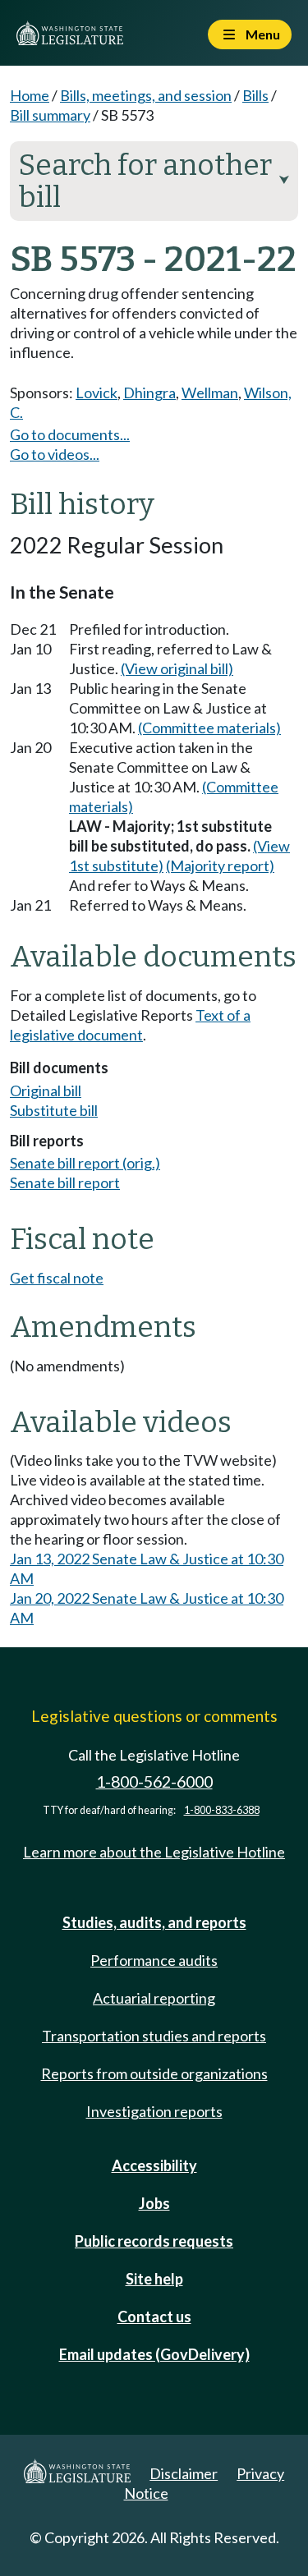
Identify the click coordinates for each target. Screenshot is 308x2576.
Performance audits (154, 1960)
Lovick (97, 393)
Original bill (46, 1091)
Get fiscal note (57, 1278)
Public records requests (154, 2241)
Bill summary (50, 115)
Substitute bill (54, 1110)
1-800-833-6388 (222, 1810)
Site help (154, 2279)
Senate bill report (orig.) (85, 1163)
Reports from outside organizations (154, 2073)
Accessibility (154, 2165)
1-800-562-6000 (154, 1782)
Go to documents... (70, 434)
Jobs (154, 2203)
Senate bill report (65, 1182)
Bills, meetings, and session (146, 95)
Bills (255, 95)
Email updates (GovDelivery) (154, 2354)
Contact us (154, 2317)
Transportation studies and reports (154, 2036)
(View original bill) (177, 668)
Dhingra (149, 393)
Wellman (210, 393)
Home (30, 95)
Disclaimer (184, 2473)
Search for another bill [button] (154, 181)
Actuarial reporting (154, 1998)
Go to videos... (55, 454)
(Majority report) (220, 866)
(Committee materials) (209, 728)
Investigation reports (154, 2111)
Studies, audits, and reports (154, 1922)
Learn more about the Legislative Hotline (154, 1852)
